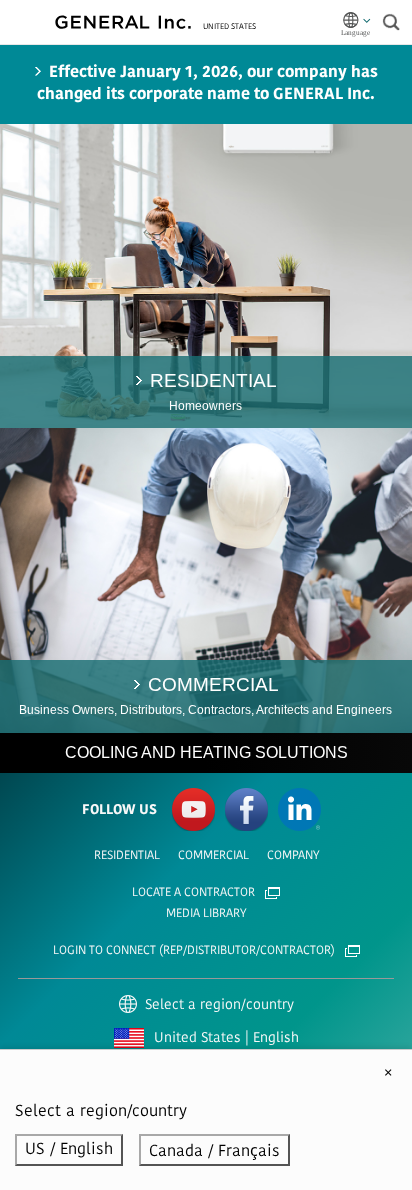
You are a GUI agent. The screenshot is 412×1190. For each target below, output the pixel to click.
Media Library (206, 914)
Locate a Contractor (193, 893)
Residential (127, 856)
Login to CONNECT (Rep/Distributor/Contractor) (194, 951)
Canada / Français (214, 1152)
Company (293, 856)
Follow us (119, 810)
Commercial (213, 856)
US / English (69, 1150)
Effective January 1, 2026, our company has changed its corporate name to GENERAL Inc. (207, 84)
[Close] (388, 1074)
